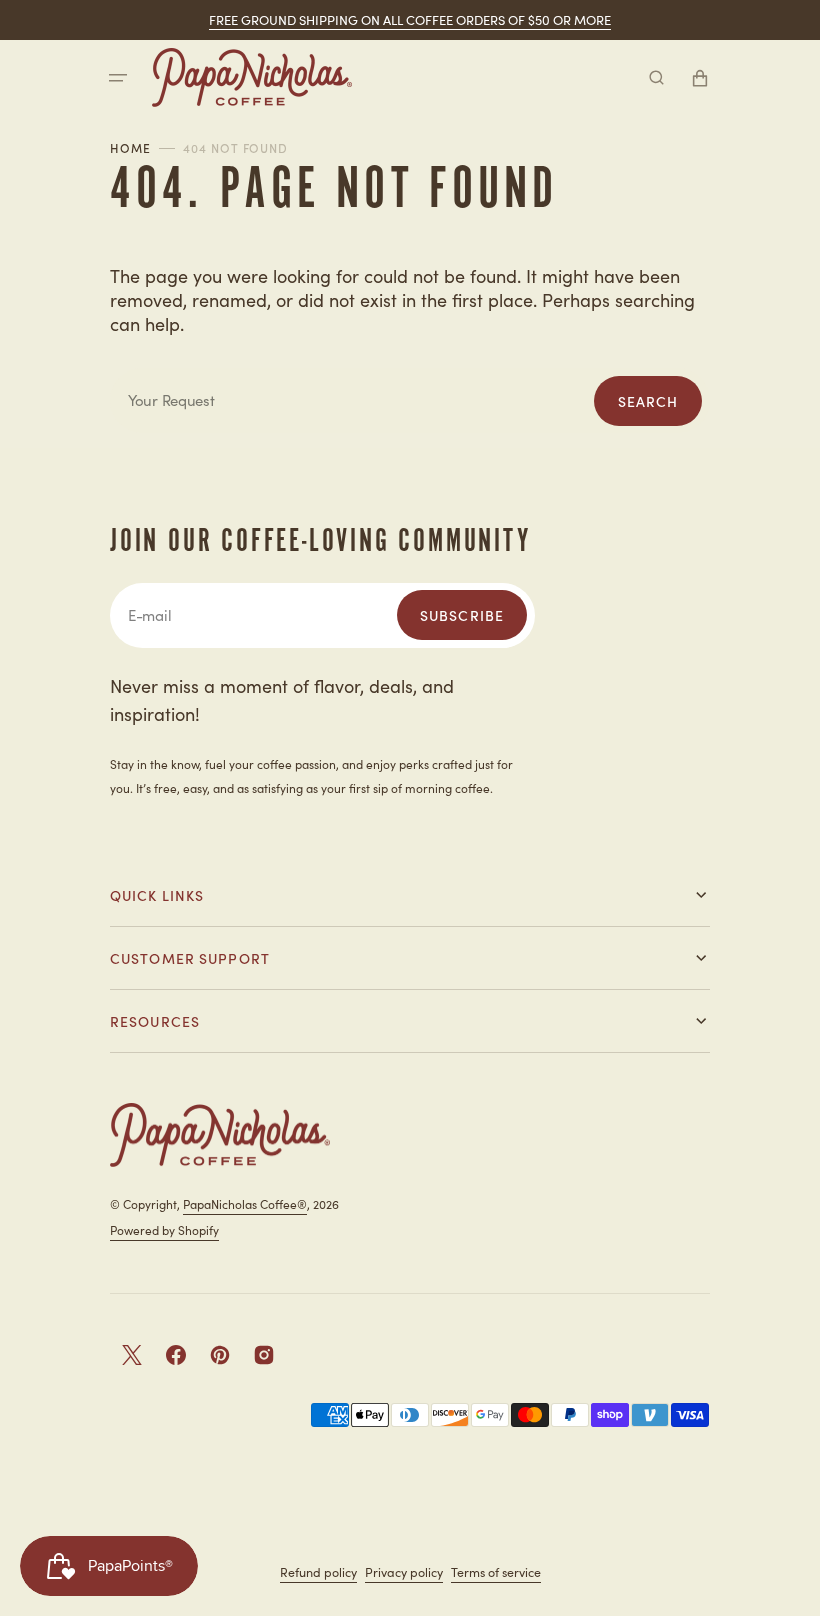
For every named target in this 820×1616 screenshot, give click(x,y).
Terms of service (496, 1571)
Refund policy (318, 1571)
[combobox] (410, 400)
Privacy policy (404, 1571)
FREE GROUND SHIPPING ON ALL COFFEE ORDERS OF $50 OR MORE (410, 19)
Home (130, 148)
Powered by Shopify (164, 1229)
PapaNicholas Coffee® (245, 1203)
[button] (118, 78)
